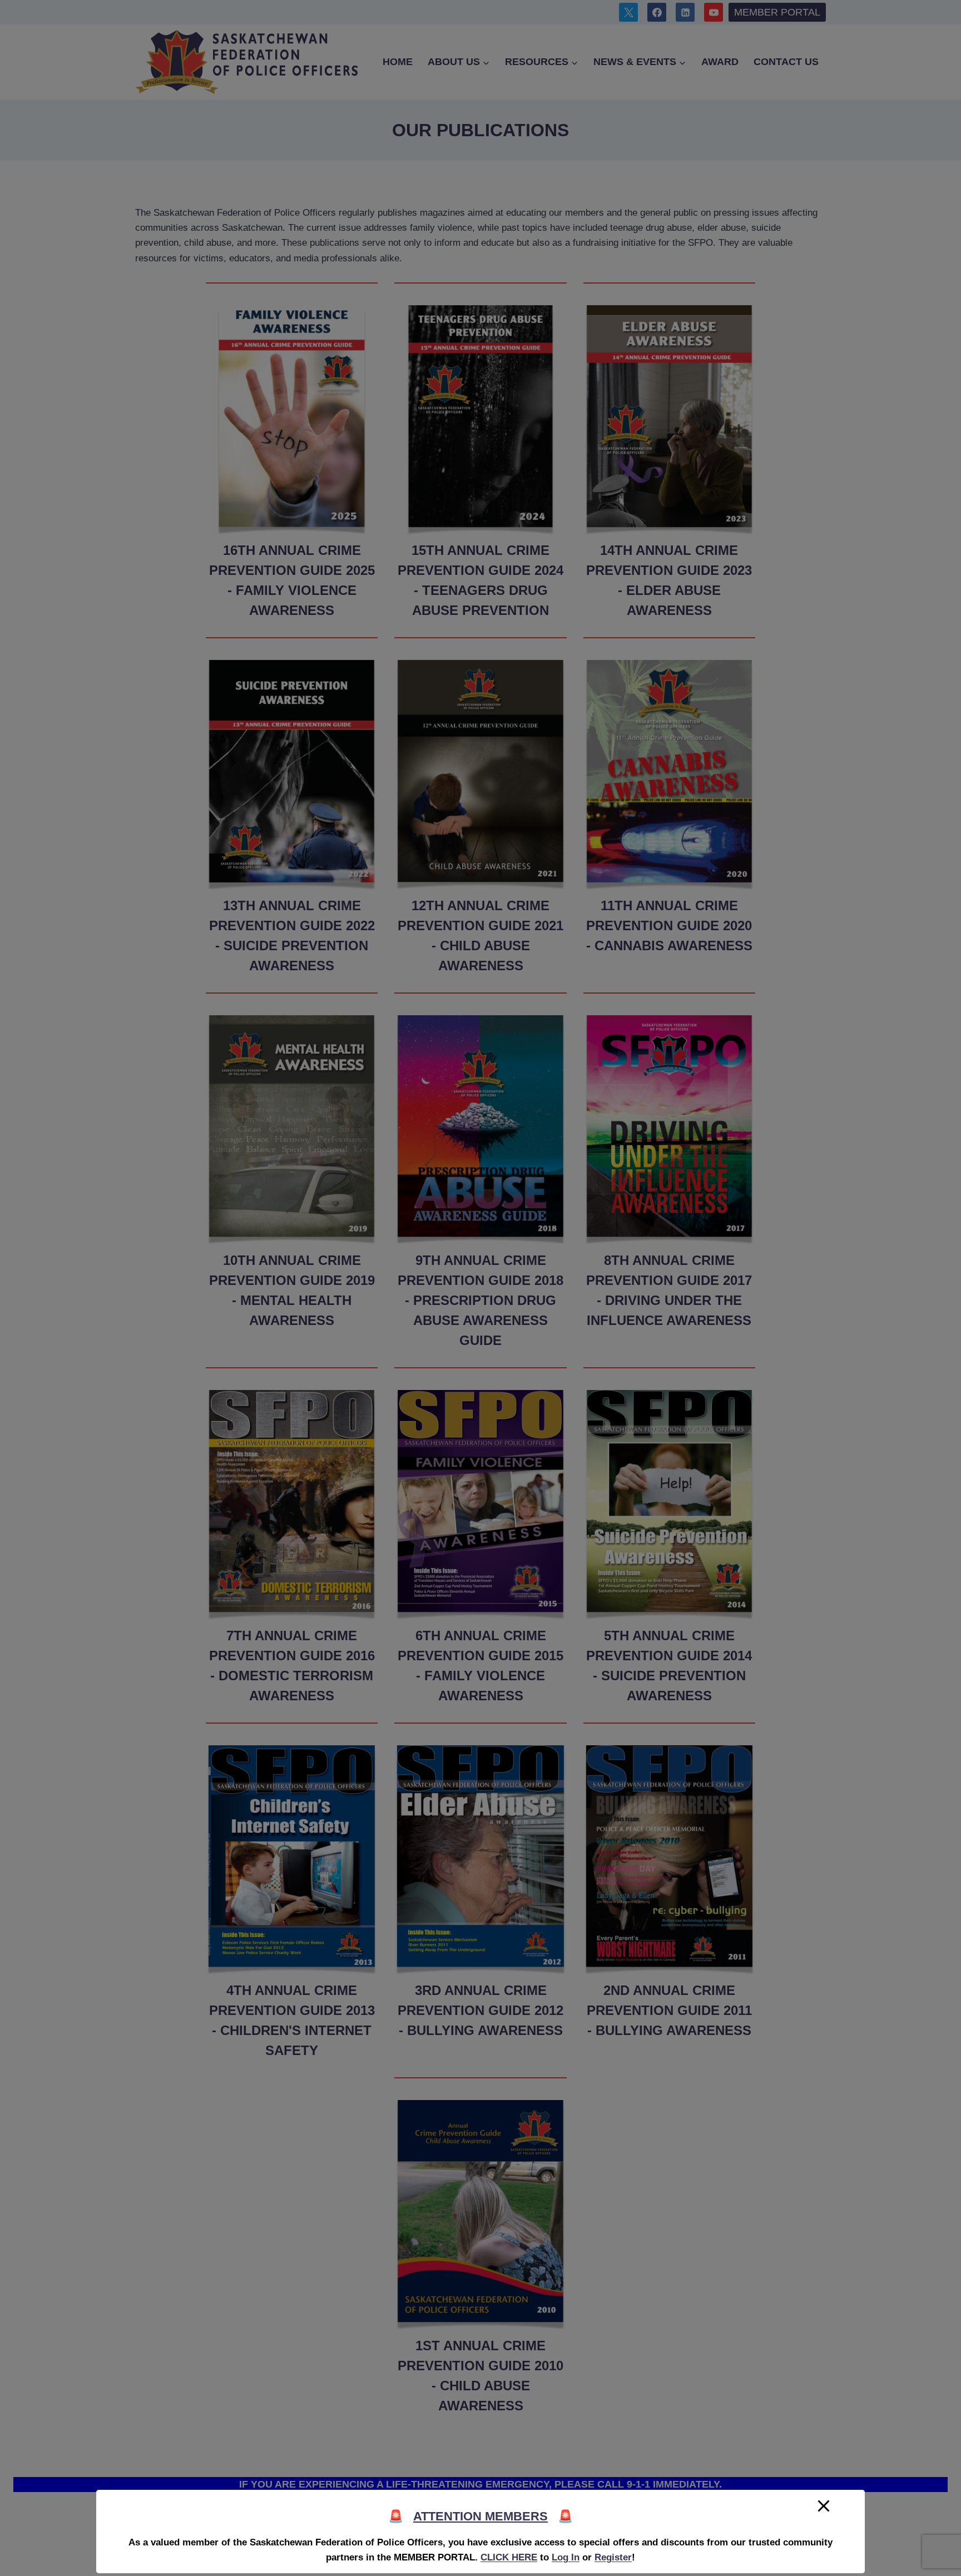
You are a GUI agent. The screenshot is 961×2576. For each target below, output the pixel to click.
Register (613, 2557)
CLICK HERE (509, 2557)
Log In (566, 2557)
